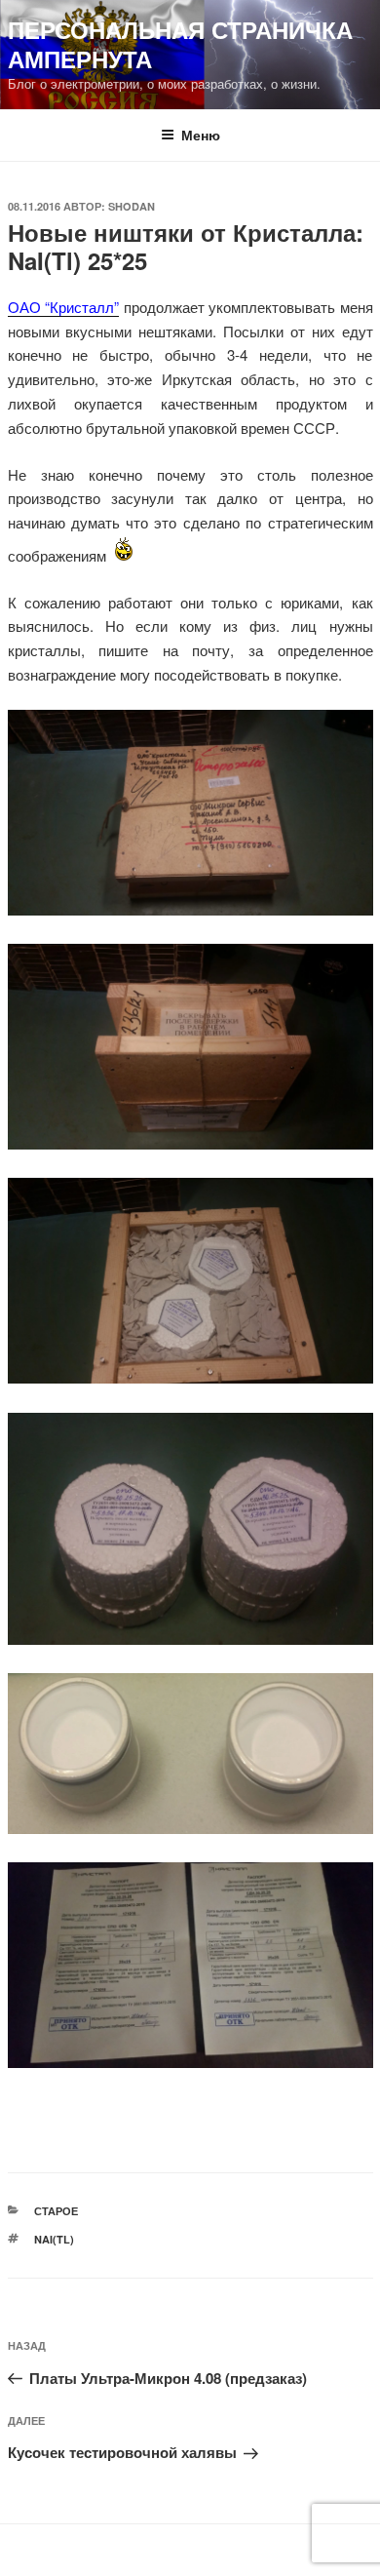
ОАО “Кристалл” (64, 307)
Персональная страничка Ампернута (180, 44)
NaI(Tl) (54, 2239)
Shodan (132, 206)
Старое (56, 2211)
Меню (201, 135)
